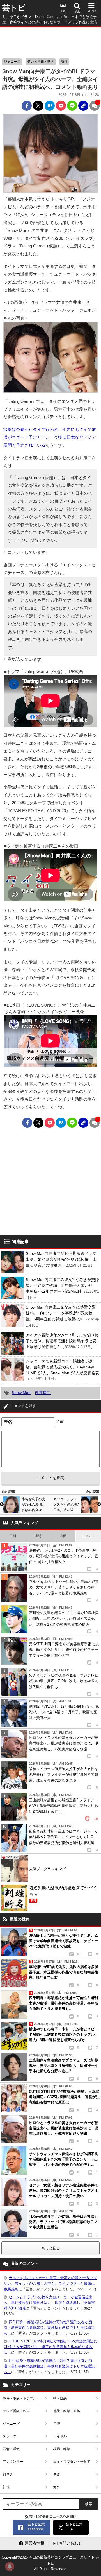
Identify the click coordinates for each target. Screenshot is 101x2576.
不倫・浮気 (11, 2449)
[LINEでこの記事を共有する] (72, 106)
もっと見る (51, 2248)
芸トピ (14, 8)
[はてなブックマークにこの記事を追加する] (50, 106)
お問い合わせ (70, 2543)
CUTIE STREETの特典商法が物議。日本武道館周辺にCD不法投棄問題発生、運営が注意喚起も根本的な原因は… (50, 2347)
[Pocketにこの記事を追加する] (61, 106)
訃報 (6, 2487)
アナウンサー (13, 2462)
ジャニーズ (12, 62)
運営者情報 (35, 2543)
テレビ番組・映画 (41, 62)
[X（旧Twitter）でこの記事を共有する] (38, 106)
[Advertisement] (50, 41)
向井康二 (43, 1393)
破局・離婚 (62, 2449)
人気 (63, 11)
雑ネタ (8, 2474)
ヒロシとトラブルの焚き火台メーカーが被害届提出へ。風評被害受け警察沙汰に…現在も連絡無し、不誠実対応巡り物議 (49, 2303)
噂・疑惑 (60, 2398)
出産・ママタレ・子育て (72, 2462)
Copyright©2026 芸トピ (50, 2563)
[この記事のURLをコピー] (83, 106)
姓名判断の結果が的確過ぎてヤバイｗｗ (63, 1894)
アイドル (60, 2436)
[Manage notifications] (10, 2566)
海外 (64, 62)
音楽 (57, 2424)
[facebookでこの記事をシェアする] (27, 106)
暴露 (57, 2474)
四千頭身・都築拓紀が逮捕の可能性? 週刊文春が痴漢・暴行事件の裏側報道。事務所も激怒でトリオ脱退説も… (49, 2328)
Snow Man (21, 1393)
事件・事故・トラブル (20, 2398)
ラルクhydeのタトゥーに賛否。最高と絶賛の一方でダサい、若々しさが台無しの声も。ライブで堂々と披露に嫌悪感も (50, 2284)
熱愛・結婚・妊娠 (67, 2411)
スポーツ (10, 2436)
